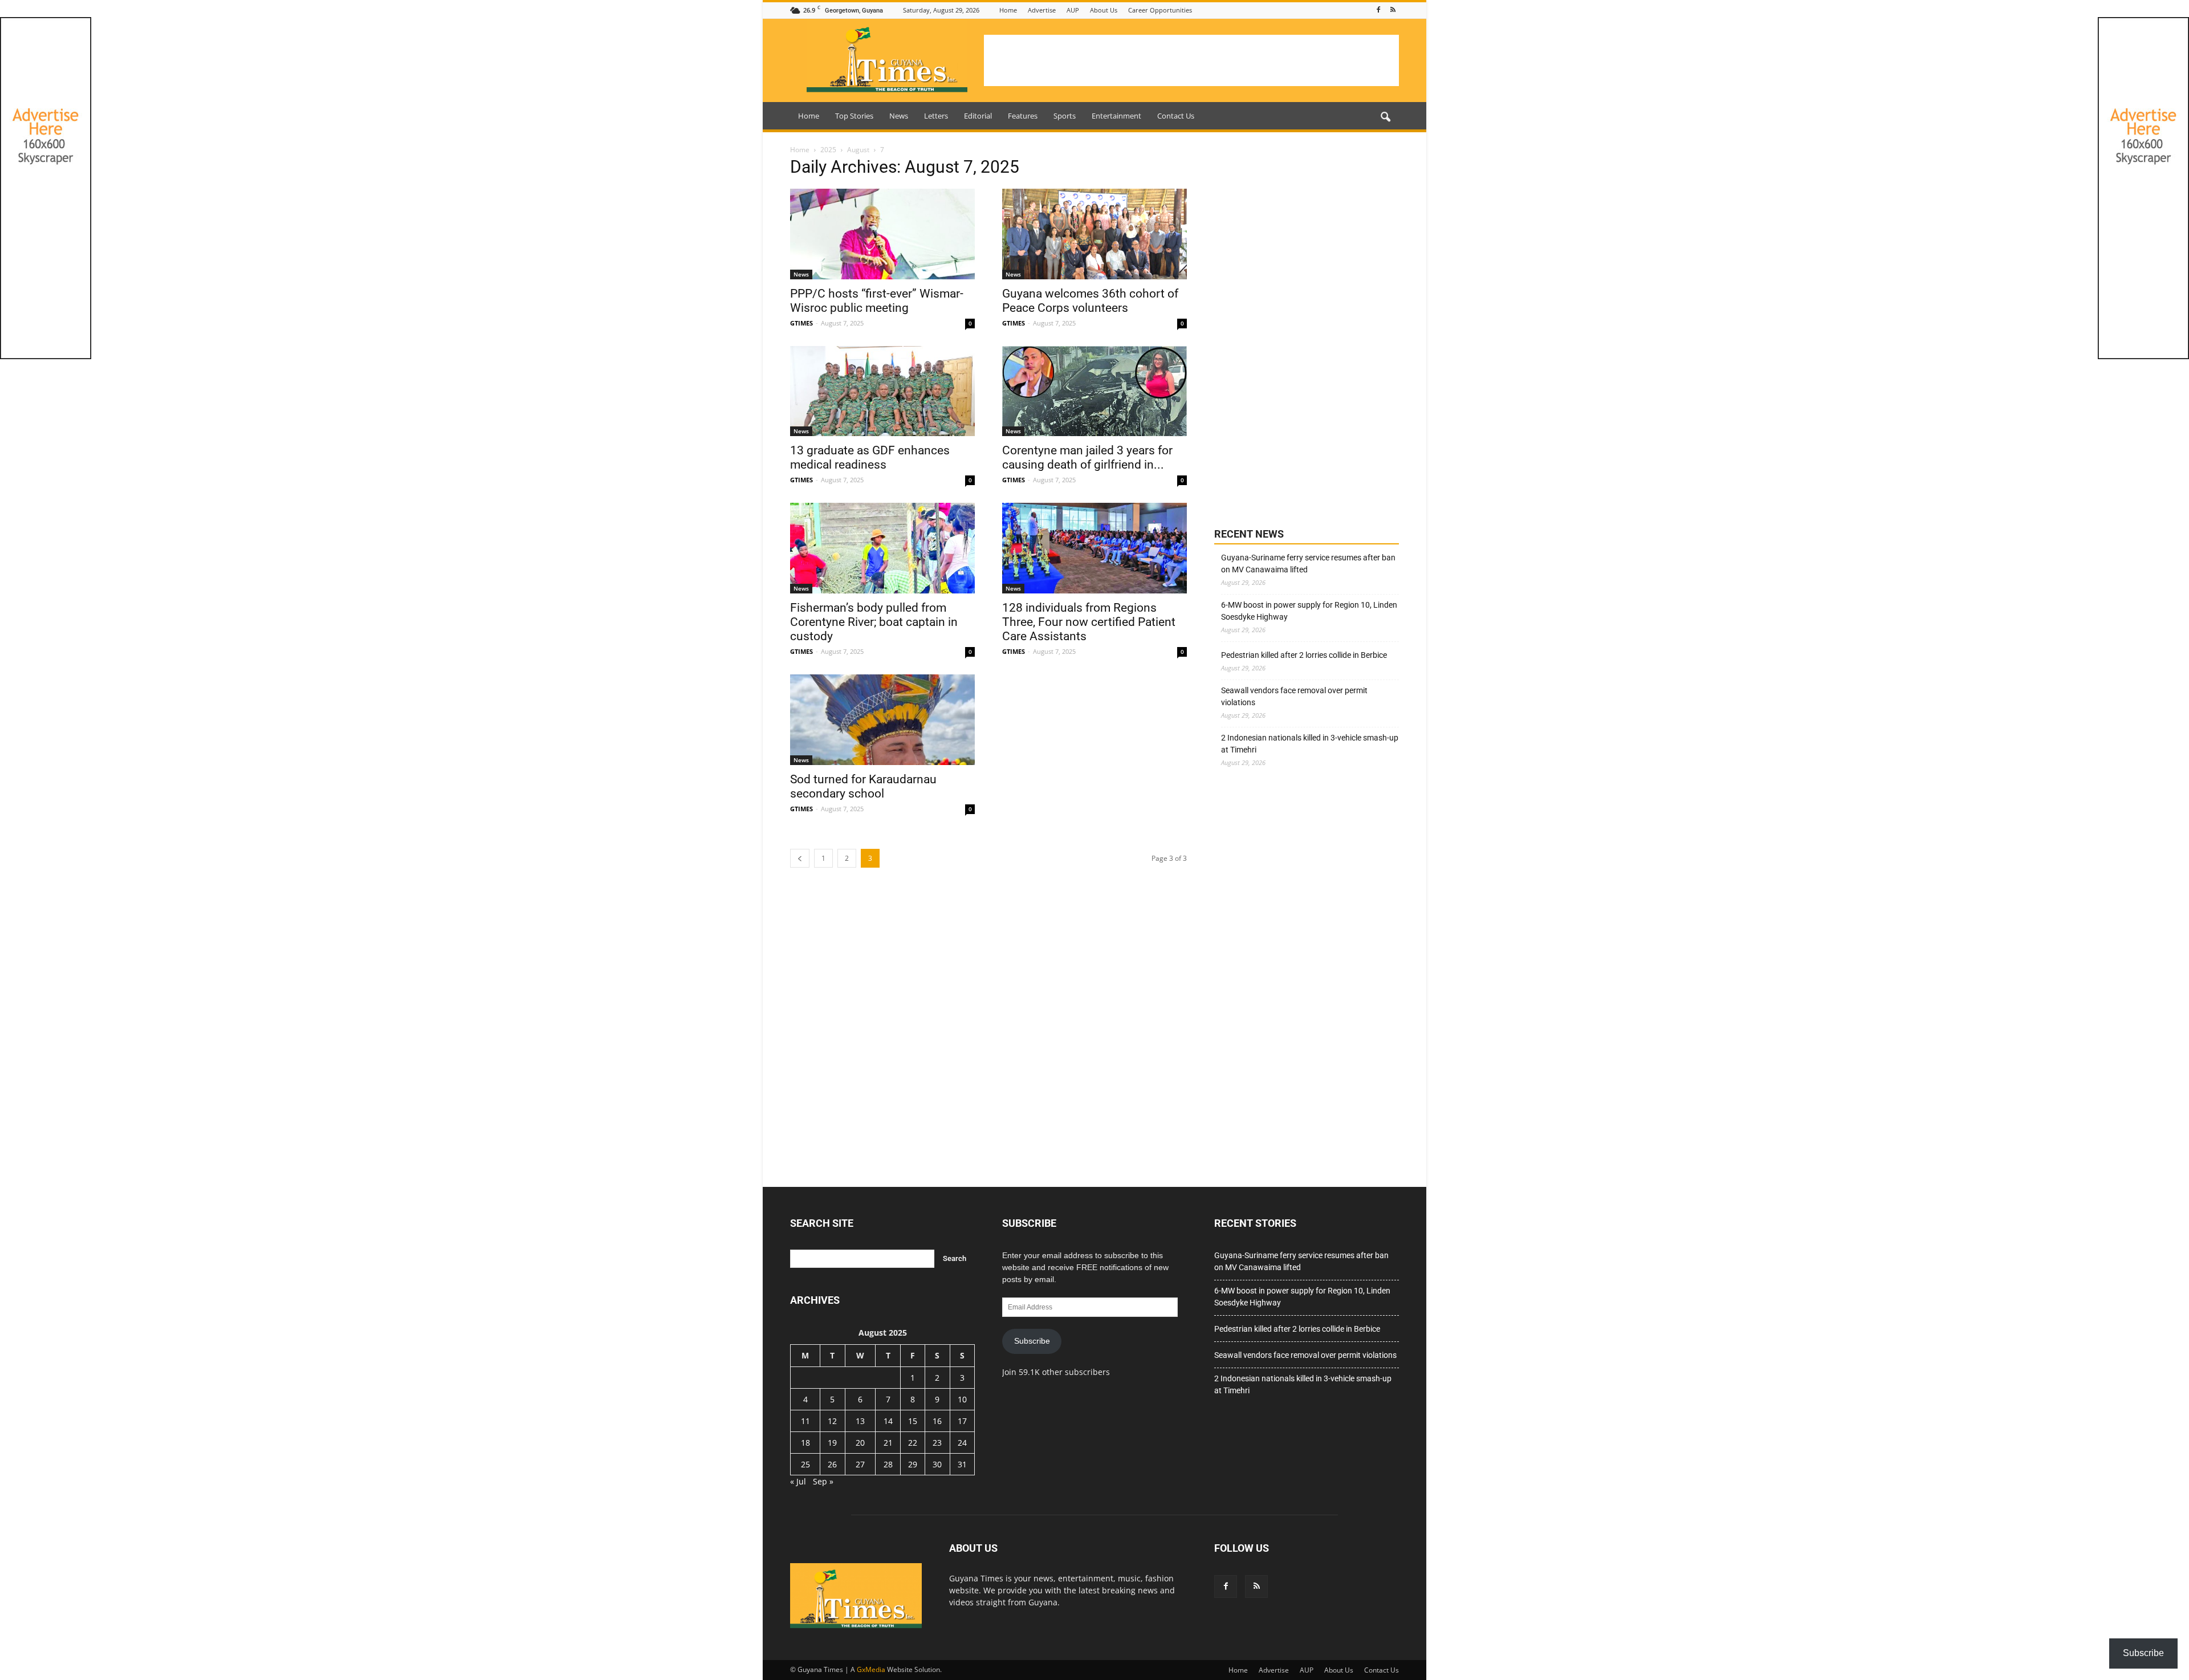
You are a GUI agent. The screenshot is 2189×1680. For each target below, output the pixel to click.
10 (962, 1399)
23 (937, 1443)
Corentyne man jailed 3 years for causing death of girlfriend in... (1087, 457)
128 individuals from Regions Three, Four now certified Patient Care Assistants (1089, 622)
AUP (1073, 10)
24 (962, 1443)
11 (805, 1421)
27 (860, 1464)
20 (860, 1443)
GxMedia (871, 1669)
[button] (1385, 117)
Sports (1065, 116)
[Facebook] (1378, 10)
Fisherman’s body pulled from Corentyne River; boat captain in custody (874, 622)
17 (962, 1421)
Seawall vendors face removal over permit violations (1294, 696)
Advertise (1042, 10)
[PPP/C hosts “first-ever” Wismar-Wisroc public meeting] (882, 234)
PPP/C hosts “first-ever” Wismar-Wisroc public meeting (877, 301)
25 (805, 1464)
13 (860, 1421)
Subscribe (1032, 1341)
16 (937, 1421)
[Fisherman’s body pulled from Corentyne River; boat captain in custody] (882, 548)
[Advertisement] (1191, 60)
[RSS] (1393, 10)
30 (937, 1464)
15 (913, 1421)
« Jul (798, 1481)
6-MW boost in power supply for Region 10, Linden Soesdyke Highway (1309, 611)
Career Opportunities (1160, 10)
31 (962, 1464)
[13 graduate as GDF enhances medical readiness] (882, 391)
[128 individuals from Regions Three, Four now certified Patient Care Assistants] (1094, 548)
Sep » (823, 1481)
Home (1008, 10)
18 (805, 1443)
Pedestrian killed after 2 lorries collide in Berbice (1304, 655)
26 (832, 1464)
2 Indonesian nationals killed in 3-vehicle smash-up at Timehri (1310, 744)
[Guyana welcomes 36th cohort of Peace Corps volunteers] (1094, 234)
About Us (1104, 10)
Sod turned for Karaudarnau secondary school (863, 786)
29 (913, 1464)
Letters (936, 116)
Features (1023, 116)
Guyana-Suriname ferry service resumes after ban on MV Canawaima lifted (1308, 564)
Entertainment (1116, 116)
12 (832, 1421)
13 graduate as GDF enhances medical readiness (870, 457)
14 (888, 1421)
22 (913, 1443)
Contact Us (1176, 116)
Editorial (978, 116)
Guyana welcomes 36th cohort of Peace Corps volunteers (1090, 301)
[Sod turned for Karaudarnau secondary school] (882, 720)
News (899, 116)
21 (888, 1443)
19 (832, 1443)
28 (888, 1464)
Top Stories (854, 116)
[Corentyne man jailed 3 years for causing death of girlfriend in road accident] (1094, 391)
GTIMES (801, 323)
